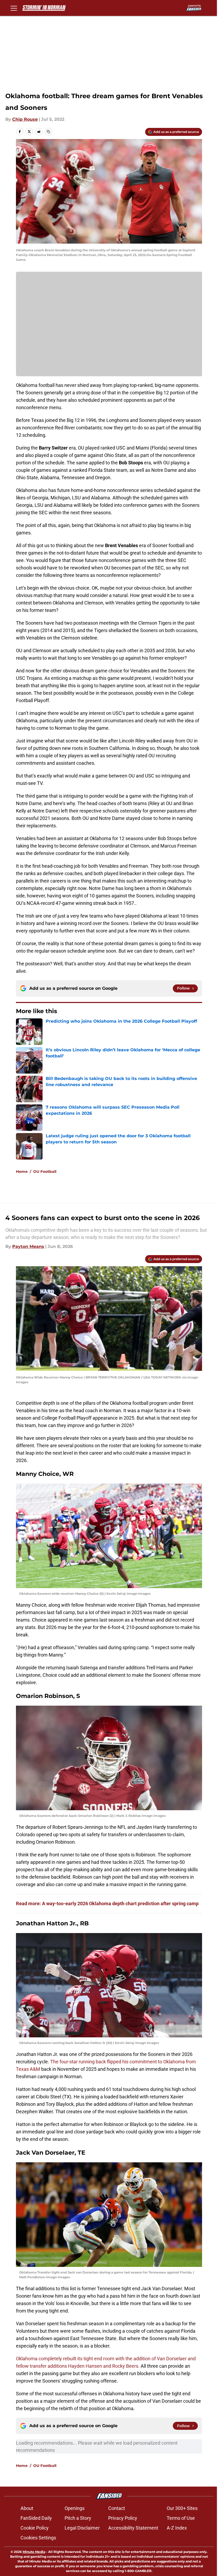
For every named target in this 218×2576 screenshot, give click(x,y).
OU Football (45, 1172)
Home (22, 1172)
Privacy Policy (123, 2518)
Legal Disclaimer (82, 2528)
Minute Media (34, 2552)
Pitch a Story (78, 2518)
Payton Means (28, 1246)
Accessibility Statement (133, 2528)
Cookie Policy (35, 2528)
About (27, 2508)
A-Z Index (177, 2528)
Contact (117, 2508)
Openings (75, 2508)
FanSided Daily (36, 2518)
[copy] (48, 132)
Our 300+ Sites (182, 2508)
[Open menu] (14, 8)
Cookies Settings (38, 2538)
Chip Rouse (25, 119)
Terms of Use (181, 2518)
